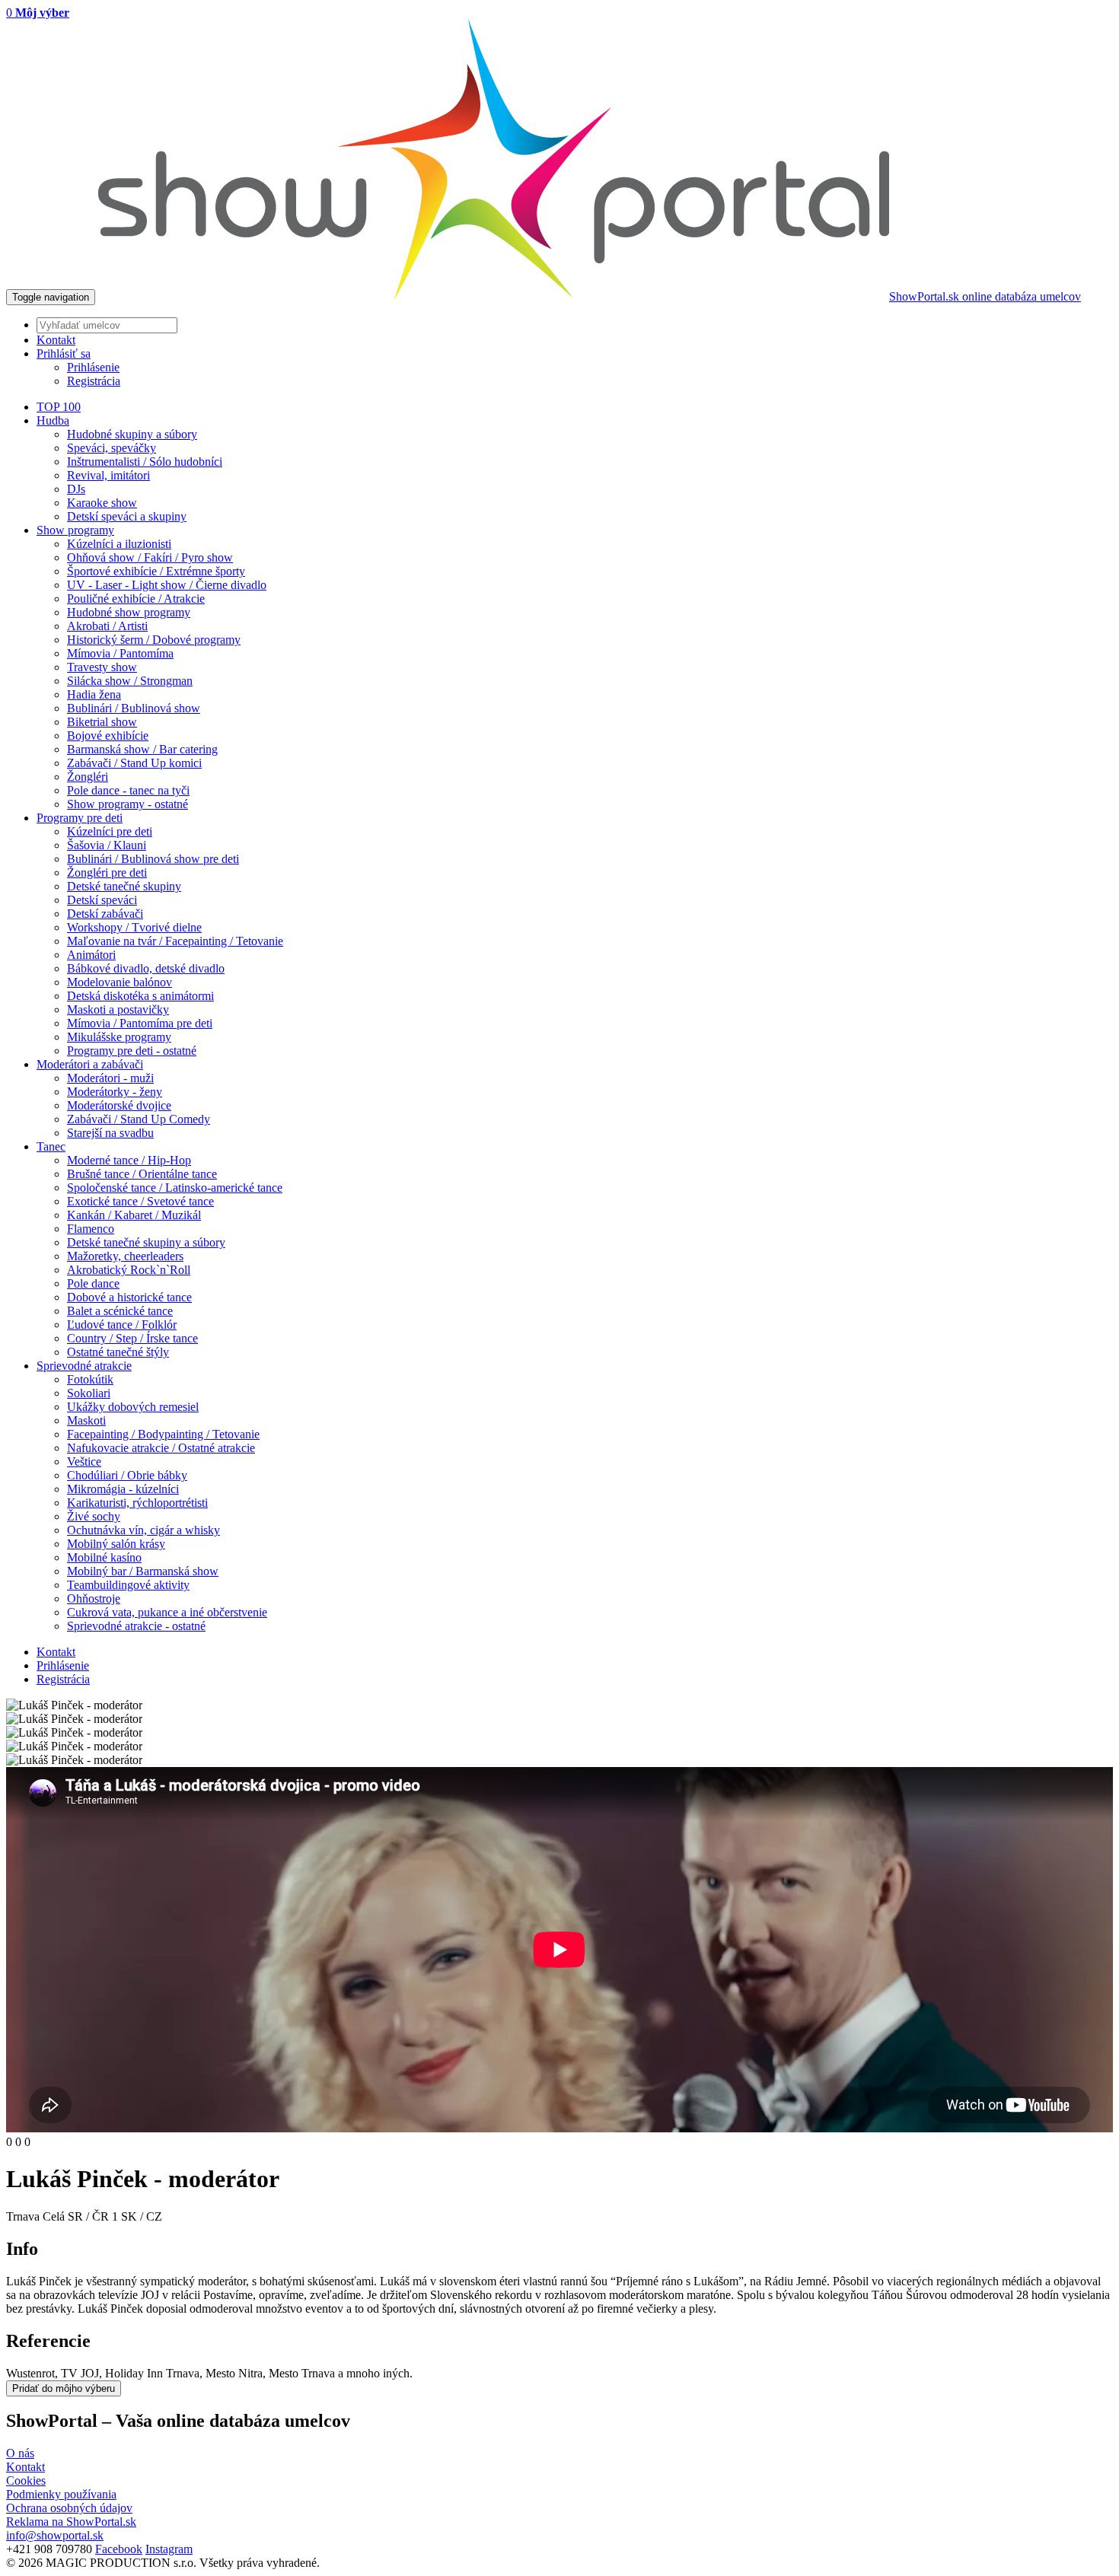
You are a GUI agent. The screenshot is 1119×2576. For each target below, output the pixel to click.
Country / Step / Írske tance (132, 1338)
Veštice (84, 1462)
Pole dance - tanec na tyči (128, 790)
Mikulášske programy (119, 1037)
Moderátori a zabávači (90, 1064)
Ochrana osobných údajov (69, 2508)
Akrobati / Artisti (107, 626)
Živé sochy (94, 1516)
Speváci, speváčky (112, 448)
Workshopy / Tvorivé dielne (134, 927)
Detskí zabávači (105, 914)
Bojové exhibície (108, 736)
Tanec (51, 1146)
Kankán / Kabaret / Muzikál (134, 1215)
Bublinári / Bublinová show (134, 708)
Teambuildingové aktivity (128, 1585)
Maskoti (86, 1420)
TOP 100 (59, 407)
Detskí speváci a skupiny (127, 516)
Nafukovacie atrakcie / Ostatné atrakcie (161, 1448)
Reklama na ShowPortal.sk (71, 2522)
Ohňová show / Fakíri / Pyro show (150, 557)
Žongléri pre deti (107, 872)
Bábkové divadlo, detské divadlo (146, 968)
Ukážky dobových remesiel (133, 1407)
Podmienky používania (61, 2494)
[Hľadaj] (575, 325)
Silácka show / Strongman (130, 681)
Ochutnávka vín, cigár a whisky (143, 1530)
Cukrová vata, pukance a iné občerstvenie (167, 1612)
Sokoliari (89, 1393)
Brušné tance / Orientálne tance (142, 1174)
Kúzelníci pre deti (110, 831)
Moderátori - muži (110, 1078)
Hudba (53, 420)
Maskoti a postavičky (118, 1009)
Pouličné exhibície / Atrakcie (136, 599)
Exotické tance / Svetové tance (140, 1201)
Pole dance (93, 1283)
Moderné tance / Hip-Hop (129, 1160)
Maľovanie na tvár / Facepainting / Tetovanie (175, 941)
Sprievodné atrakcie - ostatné (136, 1626)
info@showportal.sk (55, 2535)
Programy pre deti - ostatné (132, 1051)
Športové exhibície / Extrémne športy (156, 571)
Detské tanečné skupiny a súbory (146, 1242)
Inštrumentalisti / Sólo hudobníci (145, 462)
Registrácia (94, 381)
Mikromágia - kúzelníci (123, 1489)
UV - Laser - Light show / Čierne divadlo (167, 585)
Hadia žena (94, 694)
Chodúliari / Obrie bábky (127, 1475)
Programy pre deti (80, 818)
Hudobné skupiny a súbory (132, 434)
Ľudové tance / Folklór (122, 1325)
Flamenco (91, 1229)
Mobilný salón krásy (116, 1544)
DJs (76, 489)
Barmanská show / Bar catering (142, 749)
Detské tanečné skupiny (124, 886)
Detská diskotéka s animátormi (140, 996)
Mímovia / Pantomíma (120, 653)
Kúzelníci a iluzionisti (119, 544)
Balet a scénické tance (120, 1311)
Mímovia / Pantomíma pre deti (140, 1023)
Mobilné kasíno (104, 1557)
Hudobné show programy (129, 612)
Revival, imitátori (108, 475)
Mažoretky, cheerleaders (125, 1256)
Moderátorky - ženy (115, 1092)
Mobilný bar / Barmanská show (143, 1571)
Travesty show (102, 667)
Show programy (75, 530)
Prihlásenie (93, 367)
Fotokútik (90, 1379)
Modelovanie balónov (120, 982)
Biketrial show (102, 722)
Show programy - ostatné (128, 804)
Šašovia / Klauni (107, 845)
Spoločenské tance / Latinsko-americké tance (175, 1188)
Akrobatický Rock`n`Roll (129, 1270)
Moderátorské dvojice (119, 1105)
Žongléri (88, 777)
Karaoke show (102, 503)
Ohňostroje (94, 1598)
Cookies (26, 2480)
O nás (20, 2453)
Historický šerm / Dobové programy (154, 640)
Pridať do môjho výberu (64, 2388)
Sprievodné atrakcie (84, 1366)
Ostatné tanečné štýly (118, 1352)
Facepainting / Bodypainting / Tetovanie (163, 1434)
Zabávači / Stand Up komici (134, 763)
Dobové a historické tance (129, 1297)
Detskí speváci (102, 900)
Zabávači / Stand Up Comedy (139, 1119)
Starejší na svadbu (110, 1133)
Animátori (91, 955)
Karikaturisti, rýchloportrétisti (137, 1503)
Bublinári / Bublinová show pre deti (153, 859)
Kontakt (56, 1652)
